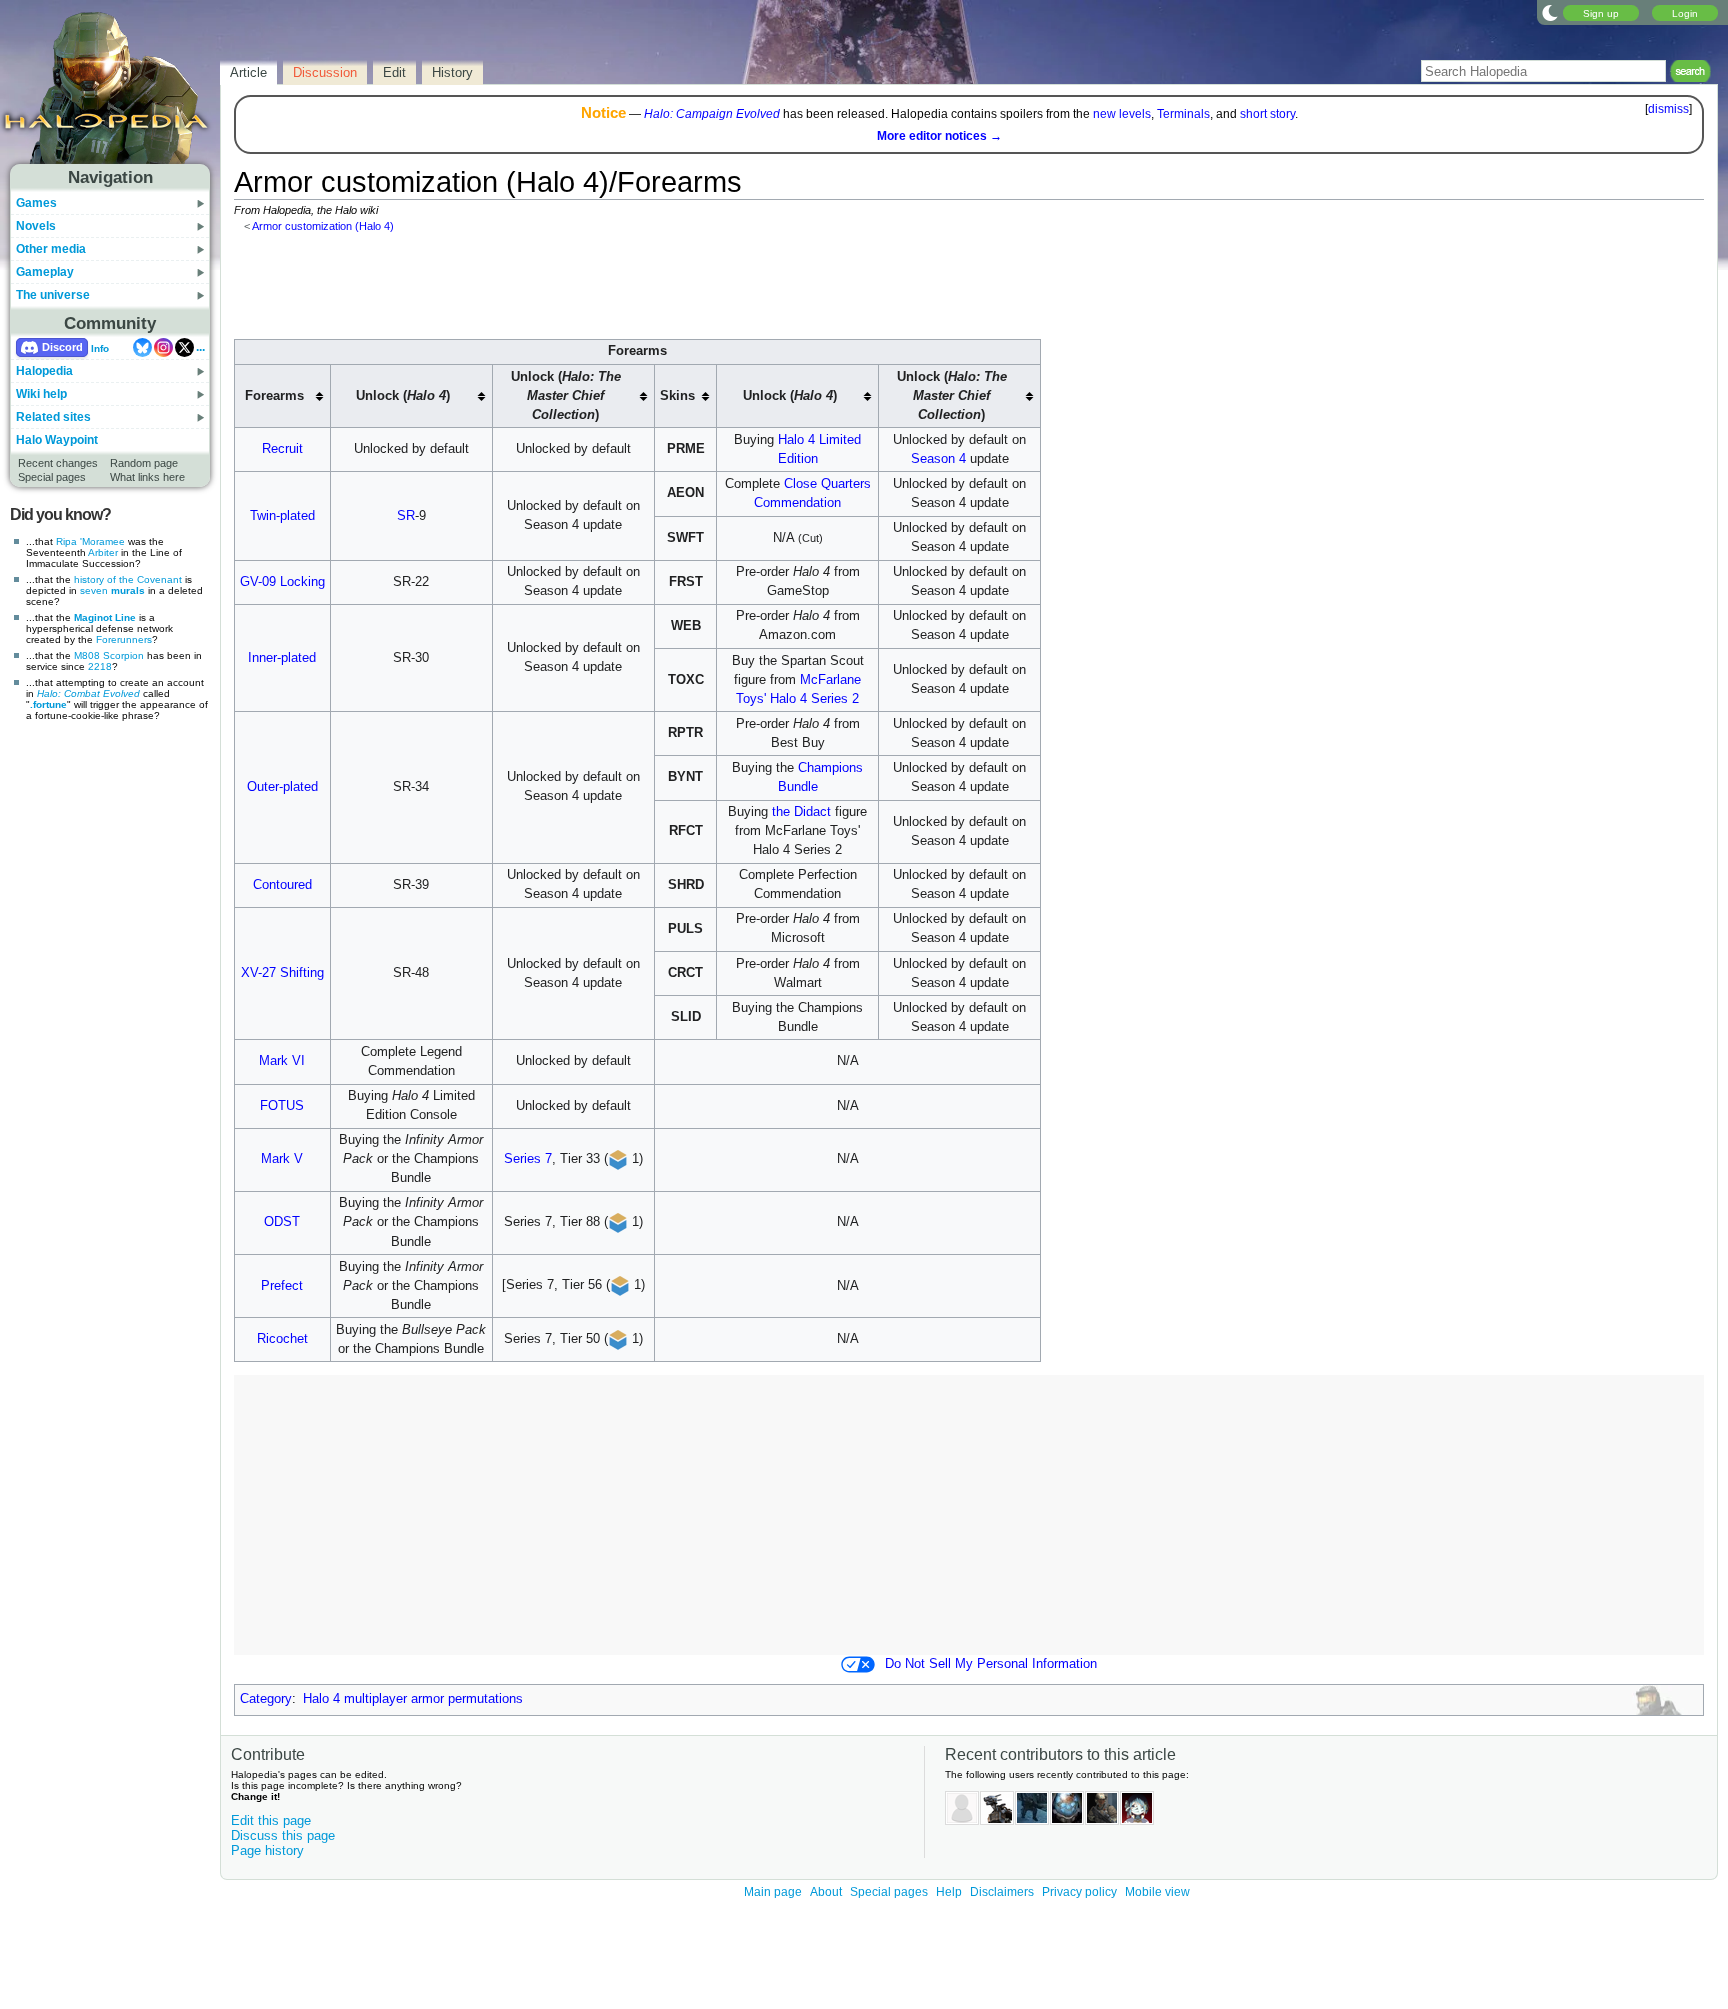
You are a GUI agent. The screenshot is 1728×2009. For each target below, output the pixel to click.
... (200, 347)
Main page (773, 1892)
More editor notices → (939, 136)
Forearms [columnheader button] (274, 396)
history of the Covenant (128, 579)
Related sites (53, 417)
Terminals (1183, 114)
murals (128, 590)
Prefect (282, 1286)
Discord (62, 347)
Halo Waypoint (57, 440)
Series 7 (528, 1159)
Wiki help (41, 394)
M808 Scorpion (109, 655)
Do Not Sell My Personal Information (991, 1664)
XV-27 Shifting (282, 973)
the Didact (801, 812)
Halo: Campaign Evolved (712, 114)
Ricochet (282, 1339)
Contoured (282, 885)
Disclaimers (1002, 1892)
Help (949, 1892)
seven (94, 590)
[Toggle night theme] (1550, 12)
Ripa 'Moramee (90, 541)
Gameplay (45, 272)
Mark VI (282, 1061)
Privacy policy (1079, 1892)
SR (406, 516)
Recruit (282, 449)
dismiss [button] (1668, 109)
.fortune (48, 704)
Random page (144, 463)
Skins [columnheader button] (677, 396)
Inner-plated (282, 658)
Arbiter (103, 552)
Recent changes (58, 463)
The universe (53, 295)
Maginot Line (105, 617)
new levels (1122, 114)
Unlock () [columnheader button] (403, 396)
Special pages (52, 477)
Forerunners (124, 639)
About (826, 1892)
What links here (147, 477)
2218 (100, 666)
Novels (36, 226)
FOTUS (282, 1106)
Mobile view (1157, 1892)
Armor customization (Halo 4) (323, 226)
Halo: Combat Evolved (88, 693)
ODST (282, 1222)
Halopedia (44, 371)
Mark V (282, 1159)
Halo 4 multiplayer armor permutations (413, 1699)
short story (1267, 114)
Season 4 (938, 459)
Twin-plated (282, 516)
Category (266, 1699)
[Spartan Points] (618, 1159)
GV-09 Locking (282, 582)
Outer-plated (282, 787)
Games (36, 203)
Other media (51, 249)
